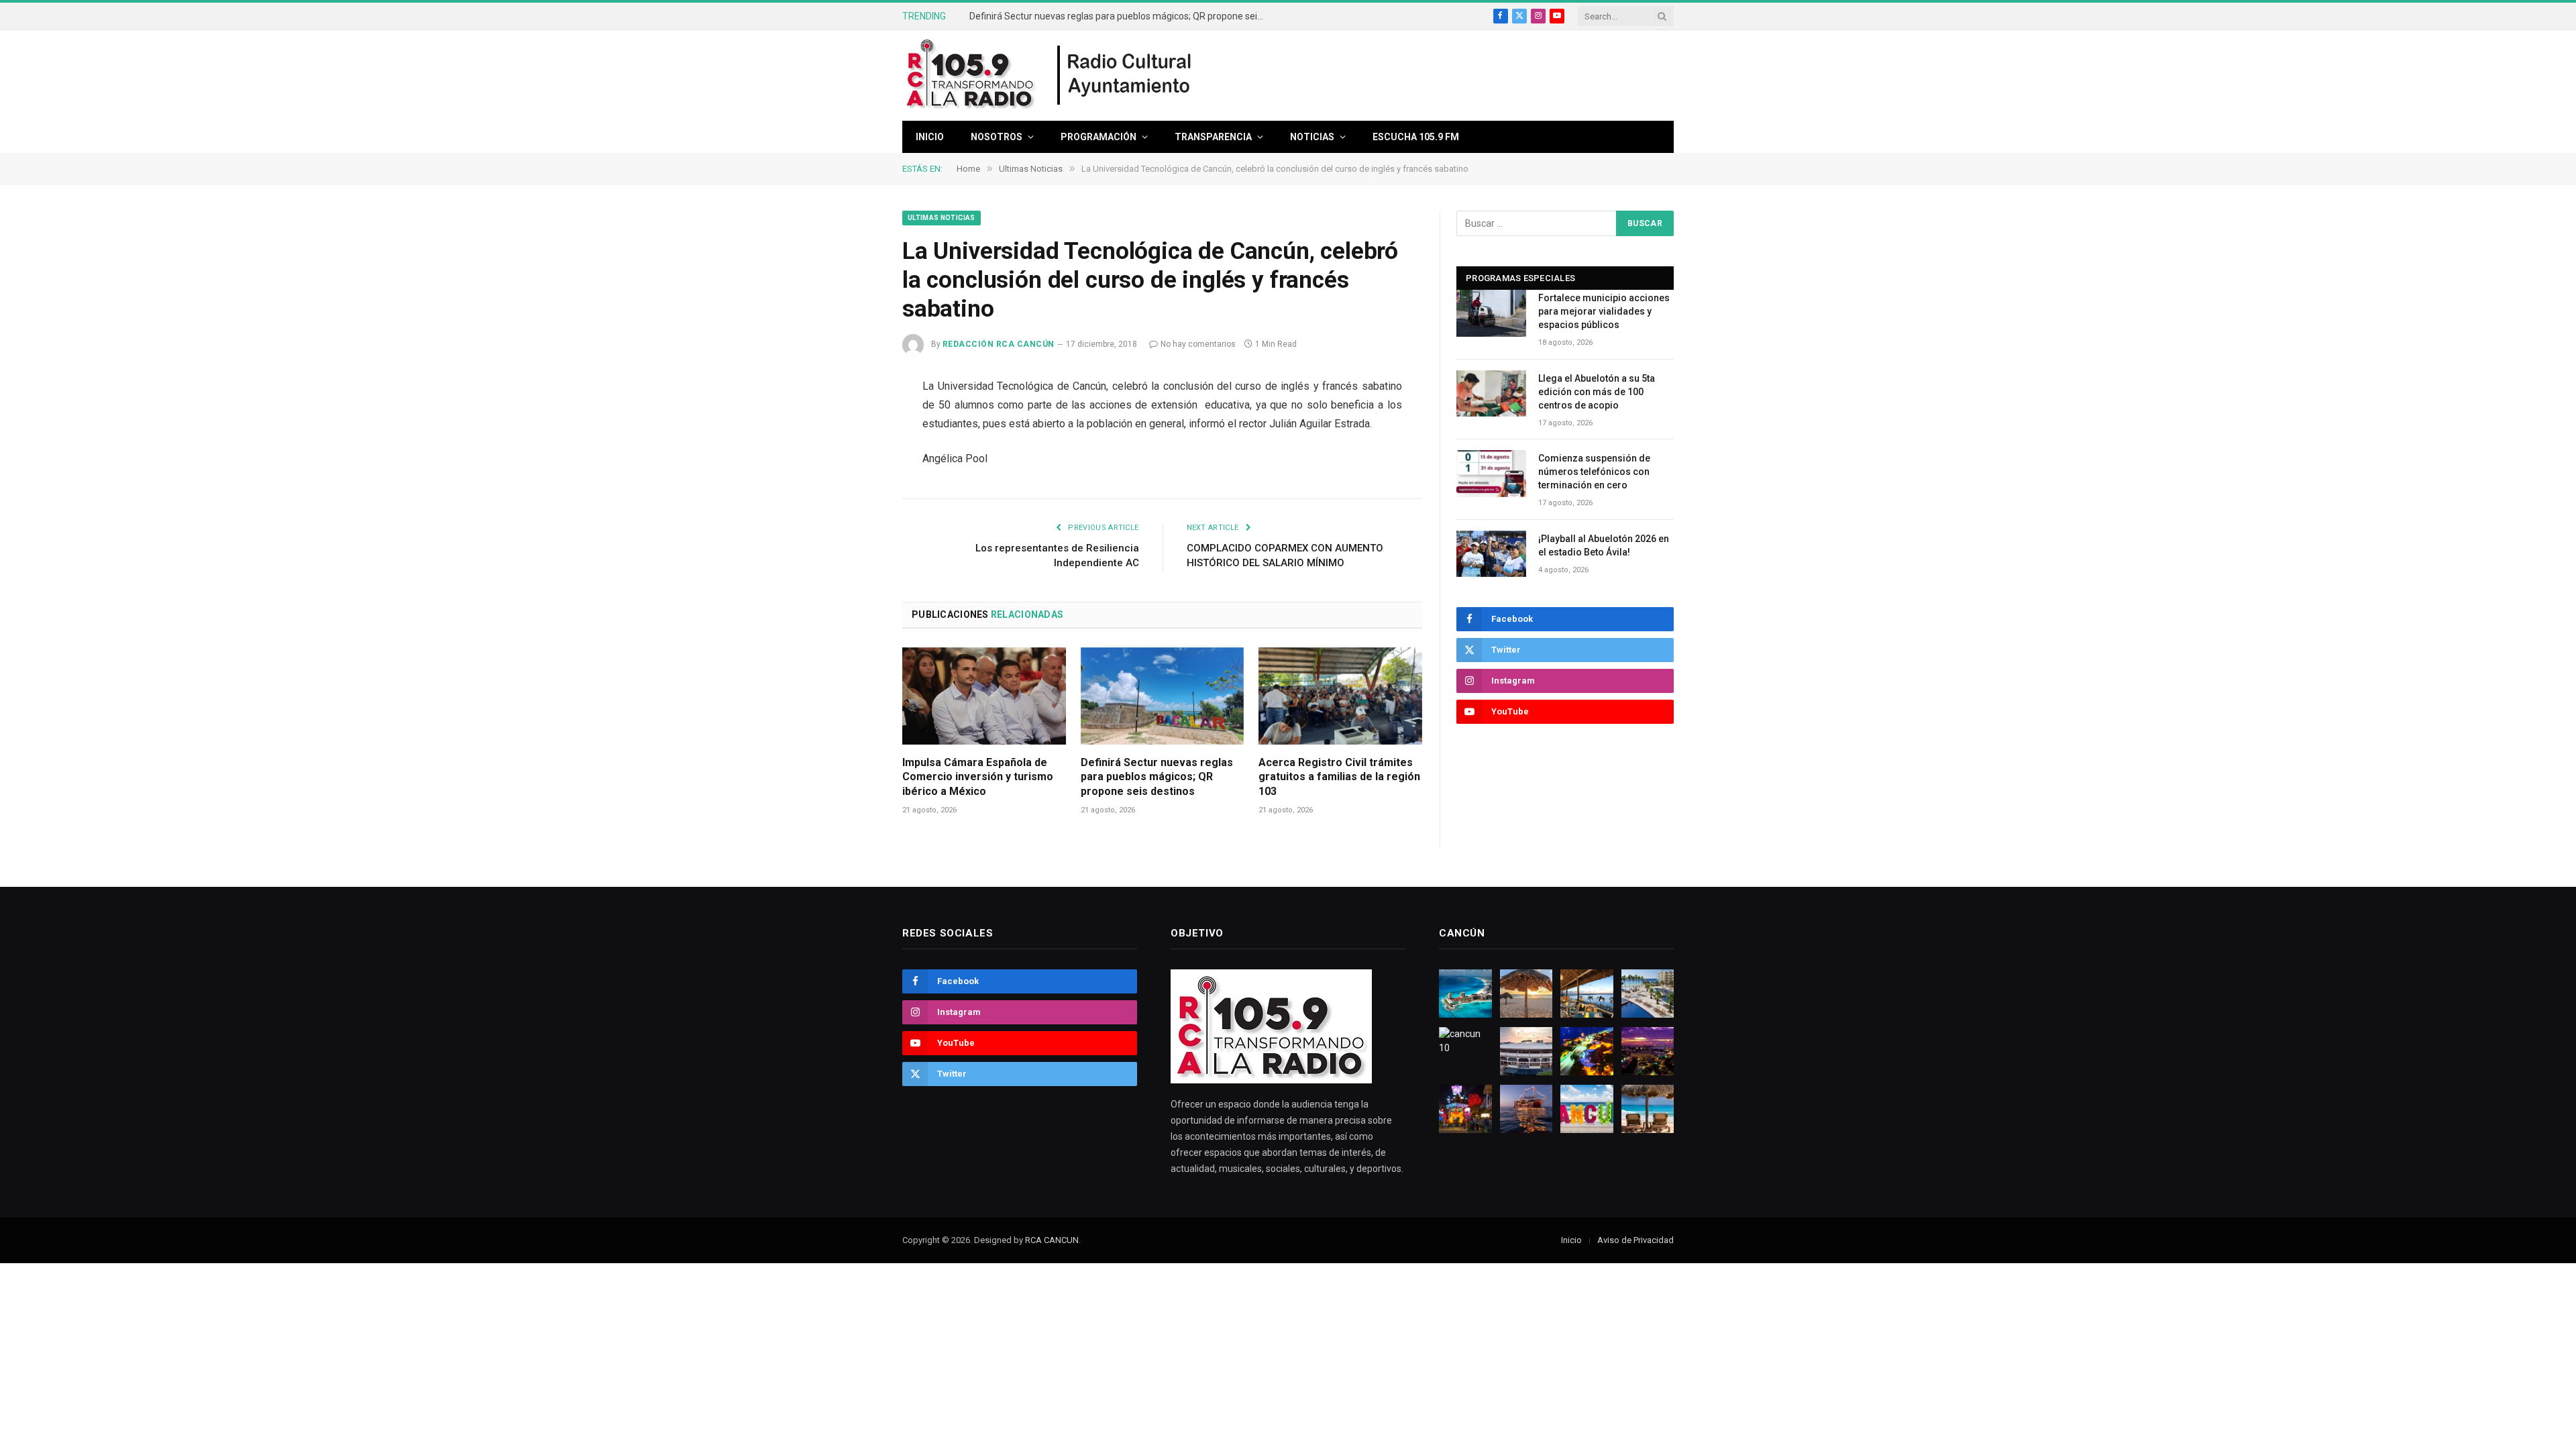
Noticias (1312, 137)
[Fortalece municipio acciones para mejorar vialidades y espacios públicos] (1491, 313)
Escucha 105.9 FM (1416, 137)
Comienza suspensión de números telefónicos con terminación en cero (1594, 472)
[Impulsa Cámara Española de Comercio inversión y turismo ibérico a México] (984, 696)
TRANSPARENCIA (1213, 137)
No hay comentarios (1198, 344)
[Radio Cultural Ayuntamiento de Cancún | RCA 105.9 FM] (1125, 76)
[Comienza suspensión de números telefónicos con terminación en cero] (1491, 473)
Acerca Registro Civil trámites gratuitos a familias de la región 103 (1339, 777)
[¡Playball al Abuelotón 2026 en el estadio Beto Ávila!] (1491, 554)
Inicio (930, 137)
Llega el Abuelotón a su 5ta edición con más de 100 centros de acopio (1597, 392)
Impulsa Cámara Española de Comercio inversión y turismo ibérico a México (978, 777)
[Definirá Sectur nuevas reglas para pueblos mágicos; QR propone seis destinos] (1163, 696)
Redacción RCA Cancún (999, 344)
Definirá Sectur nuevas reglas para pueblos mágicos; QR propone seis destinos (1120, 16)
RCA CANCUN (1052, 1240)
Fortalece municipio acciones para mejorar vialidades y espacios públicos (1604, 311)
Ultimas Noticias (942, 218)
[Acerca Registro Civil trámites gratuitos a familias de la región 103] (1340, 696)
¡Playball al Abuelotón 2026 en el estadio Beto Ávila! (1604, 545)
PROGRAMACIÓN (1098, 137)
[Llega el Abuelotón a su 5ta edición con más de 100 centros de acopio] (1491, 393)
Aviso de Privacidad (1635, 1240)
